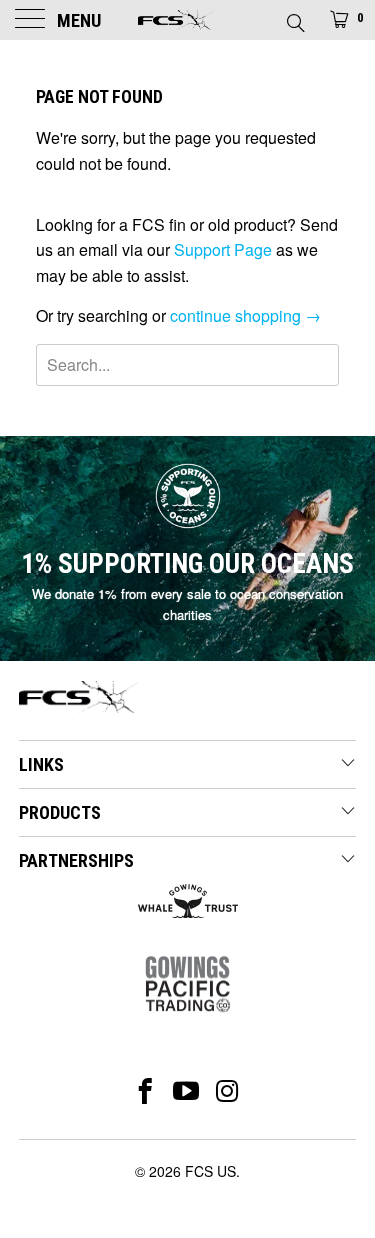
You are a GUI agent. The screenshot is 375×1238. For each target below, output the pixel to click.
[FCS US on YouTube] (186, 1091)
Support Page (223, 249)
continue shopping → (245, 315)
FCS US (210, 1171)
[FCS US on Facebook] (145, 1091)
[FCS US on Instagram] (227, 1091)
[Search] (294, 17)
